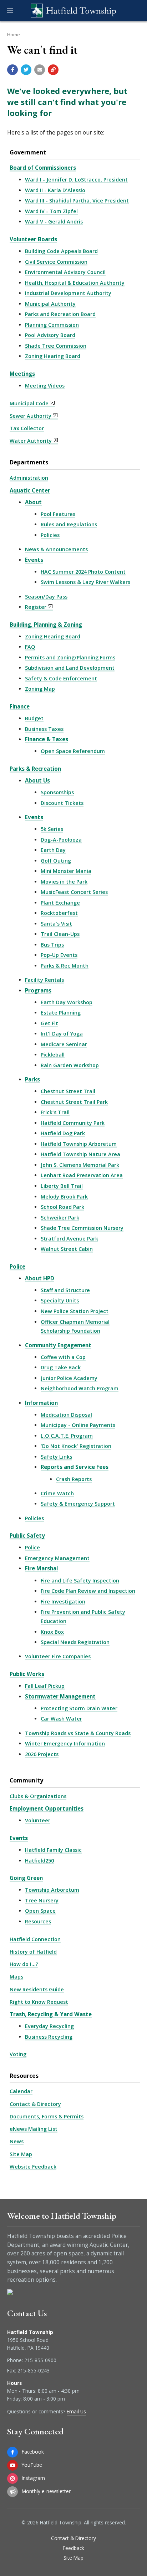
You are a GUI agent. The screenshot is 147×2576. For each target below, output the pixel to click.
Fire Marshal (41, 1568)
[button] (10, 11)
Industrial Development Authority (68, 293)
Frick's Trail (55, 1112)
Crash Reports (74, 1479)
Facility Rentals (44, 980)
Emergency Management (57, 1558)
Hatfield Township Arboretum (79, 1144)
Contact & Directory (35, 2104)
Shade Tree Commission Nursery (82, 1228)
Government (28, 152)
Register (36, 607)
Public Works (27, 1674)
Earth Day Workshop (67, 1002)
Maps (16, 1977)
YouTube (32, 2465)
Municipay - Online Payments (78, 1425)
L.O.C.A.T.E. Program (67, 1436)
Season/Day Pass (46, 597)
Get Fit (49, 1023)
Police (17, 1266)
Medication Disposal (66, 1415)
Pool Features (58, 514)
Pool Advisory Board (50, 335)
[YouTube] (12, 2465)
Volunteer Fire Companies (58, 1656)
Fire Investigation (63, 1602)
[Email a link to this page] (40, 70)
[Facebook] (12, 2452)
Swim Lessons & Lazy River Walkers (85, 582)
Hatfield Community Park (73, 1123)
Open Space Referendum (73, 751)
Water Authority (31, 441)
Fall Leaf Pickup (45, 1686)
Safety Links (56, 1457)
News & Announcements (56, 549)
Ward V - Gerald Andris (54, 222)
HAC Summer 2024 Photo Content (83, 572)
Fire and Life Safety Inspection (80, 1581)
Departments (29, 462)
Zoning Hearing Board (53, 356)
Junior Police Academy (69, 1378)
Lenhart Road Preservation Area (82, 1175)
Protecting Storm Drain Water (79, 1708)
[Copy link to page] (53, 70)
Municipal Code (29, 403)
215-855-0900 (40, 2360)
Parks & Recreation (35, 769)
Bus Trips (52, 945)
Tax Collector (27, 428)
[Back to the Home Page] (73, 11)
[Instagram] (12, 2478)
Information (41, 1403)
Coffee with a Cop (63, 1357)
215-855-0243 (34, 2370)
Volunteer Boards (33, 239)
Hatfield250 (39, 1861)
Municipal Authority (50, 304)
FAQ (30, 647)
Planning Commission (52, 325)
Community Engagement (58, 1345)
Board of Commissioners (43, 168)
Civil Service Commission (56, 262)
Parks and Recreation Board (60, 314)
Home (14, 35)
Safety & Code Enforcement (61, 678)
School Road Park (62, 1207)
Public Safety (27, 1535)
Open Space (40, 1911)
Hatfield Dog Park (63, 1133)
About (33, 502)
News (17, 2141)
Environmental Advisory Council (65, 272)
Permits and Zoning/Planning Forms (70, 657)
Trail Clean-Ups (60, 934)
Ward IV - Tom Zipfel (51, 211)
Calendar (21, 2091)
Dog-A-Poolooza (61, 840)
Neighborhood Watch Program (80, 1388)
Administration (29, 478)
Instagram (33, 2478)
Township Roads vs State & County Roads (78, 1733)
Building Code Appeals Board (61, 251)
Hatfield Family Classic (53, 1850)
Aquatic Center (30, 490)
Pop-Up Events (59, 955)
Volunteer (38, 1820)
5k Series (52, 829)
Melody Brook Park (64, 1197)
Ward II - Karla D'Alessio (55, 190)
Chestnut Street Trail (68, 1091)
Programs (38, 990)
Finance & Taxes (47, 739)
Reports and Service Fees (75, 1467)
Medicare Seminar (64, 1044)
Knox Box (52, 1632)
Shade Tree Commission (56, 346)
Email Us (76, 2411)
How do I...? (24, 1964)
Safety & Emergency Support (78, 1504)
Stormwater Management (60, 1696)
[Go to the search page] (136, 11)
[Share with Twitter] (26, 70)
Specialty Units (60, 1300)
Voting (18, 2054)
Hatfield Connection (35, 1939)
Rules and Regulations (69, 524)
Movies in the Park (64, 882)
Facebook (33, 2452)
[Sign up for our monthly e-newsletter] (12, 2492)
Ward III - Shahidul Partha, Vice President (77, 201)
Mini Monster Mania (66, 871)
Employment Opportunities (47, 1808)
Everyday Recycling (49, 2026)
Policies (50, 535)
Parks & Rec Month (65, 966)
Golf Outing (56, 861)
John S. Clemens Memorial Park (80, 1165)
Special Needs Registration (75, 1642)
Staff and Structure (65, 1290)
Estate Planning (61, 1013)
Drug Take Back (61, 1367)
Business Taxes (44, 729)
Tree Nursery (42, 1900)
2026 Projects (42, 1754)
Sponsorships (57, 792)
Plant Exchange (60, 903)
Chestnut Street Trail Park (74, 1102)
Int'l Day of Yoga (62, 1034)
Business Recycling (49, 2037)
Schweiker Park (60, 1218)
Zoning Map (40, 689)
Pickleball (53, 1055)
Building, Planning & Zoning (46, 625)
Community (26, 1780)
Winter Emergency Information (65, 1743)
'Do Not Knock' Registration (76, 1446)
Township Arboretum (52, 1890)
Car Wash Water (61, 1719)
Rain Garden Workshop (70, 1065)
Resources (38, 1921)
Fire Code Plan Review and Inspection (88, 1591)
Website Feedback (33, 2167)
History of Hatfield (33, 1952)
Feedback (73, 2548)
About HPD (40, 1278)
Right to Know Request (39, 2002)
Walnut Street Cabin (67, 1249)
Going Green (26, 1878)
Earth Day (53, 850)
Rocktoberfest (59, 913)
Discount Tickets (62, 803)
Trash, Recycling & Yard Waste (51, 2014)
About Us (37, 780)
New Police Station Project (75, 1311)
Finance (20, 706)
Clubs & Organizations (38, 1796)
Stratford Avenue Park (69, 1239)
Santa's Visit (56, 924)
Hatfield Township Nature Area (80, 1154)
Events (34, 560)
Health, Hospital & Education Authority (75, 283)
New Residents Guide (37, 1989)
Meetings (22, 374)
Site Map (21, 2154)
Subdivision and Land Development (70, 668)
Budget (34, 718)
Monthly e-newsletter (46, 2491)
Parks (32, 1079)
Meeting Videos (45, 386)
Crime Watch (57, 1493)
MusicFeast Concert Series (74, 892)
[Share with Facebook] (12, 70)
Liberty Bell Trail (62, 1186)
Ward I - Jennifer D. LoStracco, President (76, 180)
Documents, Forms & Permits (47, 2116)
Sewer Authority (31, 416)
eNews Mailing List (34, 2129)
